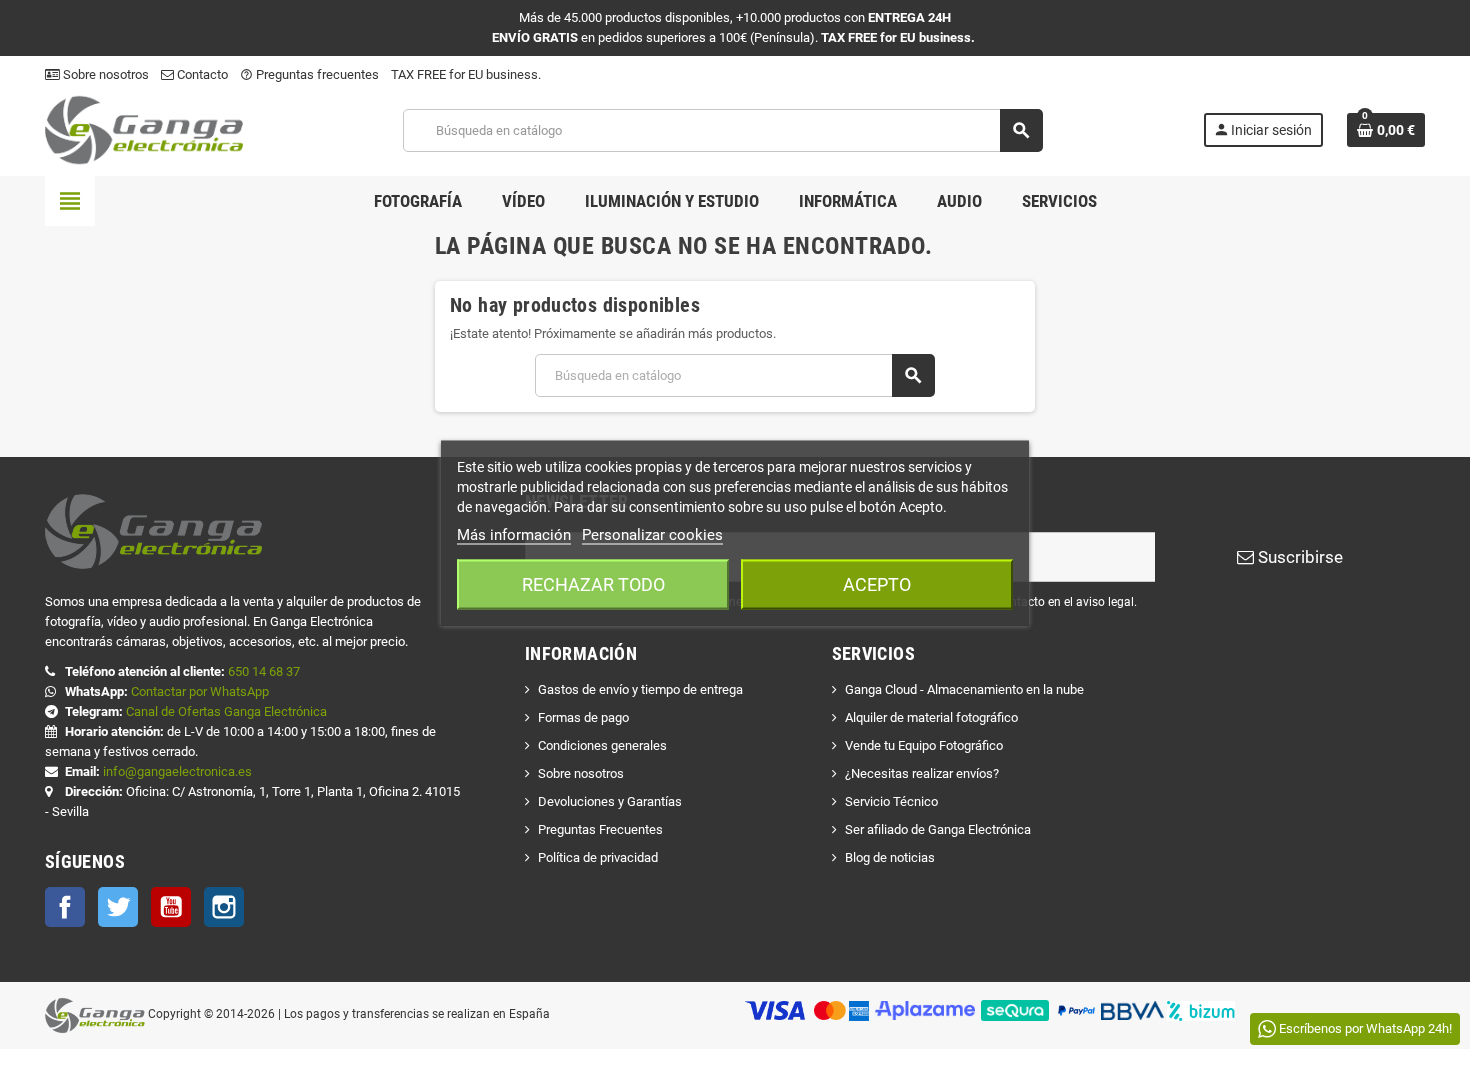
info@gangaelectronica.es (177, 771)
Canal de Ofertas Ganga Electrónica (226, 711)
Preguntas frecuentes (309, 74)
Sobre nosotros (104, 74)
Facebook (65, 907)
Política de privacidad (598, 857)
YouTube (171, 907)
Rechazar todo (593, 583)
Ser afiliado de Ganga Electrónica (938, 829)
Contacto (201, 74)
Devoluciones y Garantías (610, 801)
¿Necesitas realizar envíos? (922, 773)
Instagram (224, 907)
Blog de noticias (890, 857)
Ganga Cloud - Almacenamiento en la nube (964, 689)
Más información (514, 534)
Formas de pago (583, 717)
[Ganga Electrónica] (144, 129)
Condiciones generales (602, 745)
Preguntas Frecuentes (600, 829)
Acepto (877, 583)
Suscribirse (1298, 557)
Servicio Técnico (891, 801)
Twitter (118, 907)
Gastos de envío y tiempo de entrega (640, 689)
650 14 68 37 (264, 671)
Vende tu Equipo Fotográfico (924, 745)
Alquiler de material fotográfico (931, 717)
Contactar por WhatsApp (200, 691)
